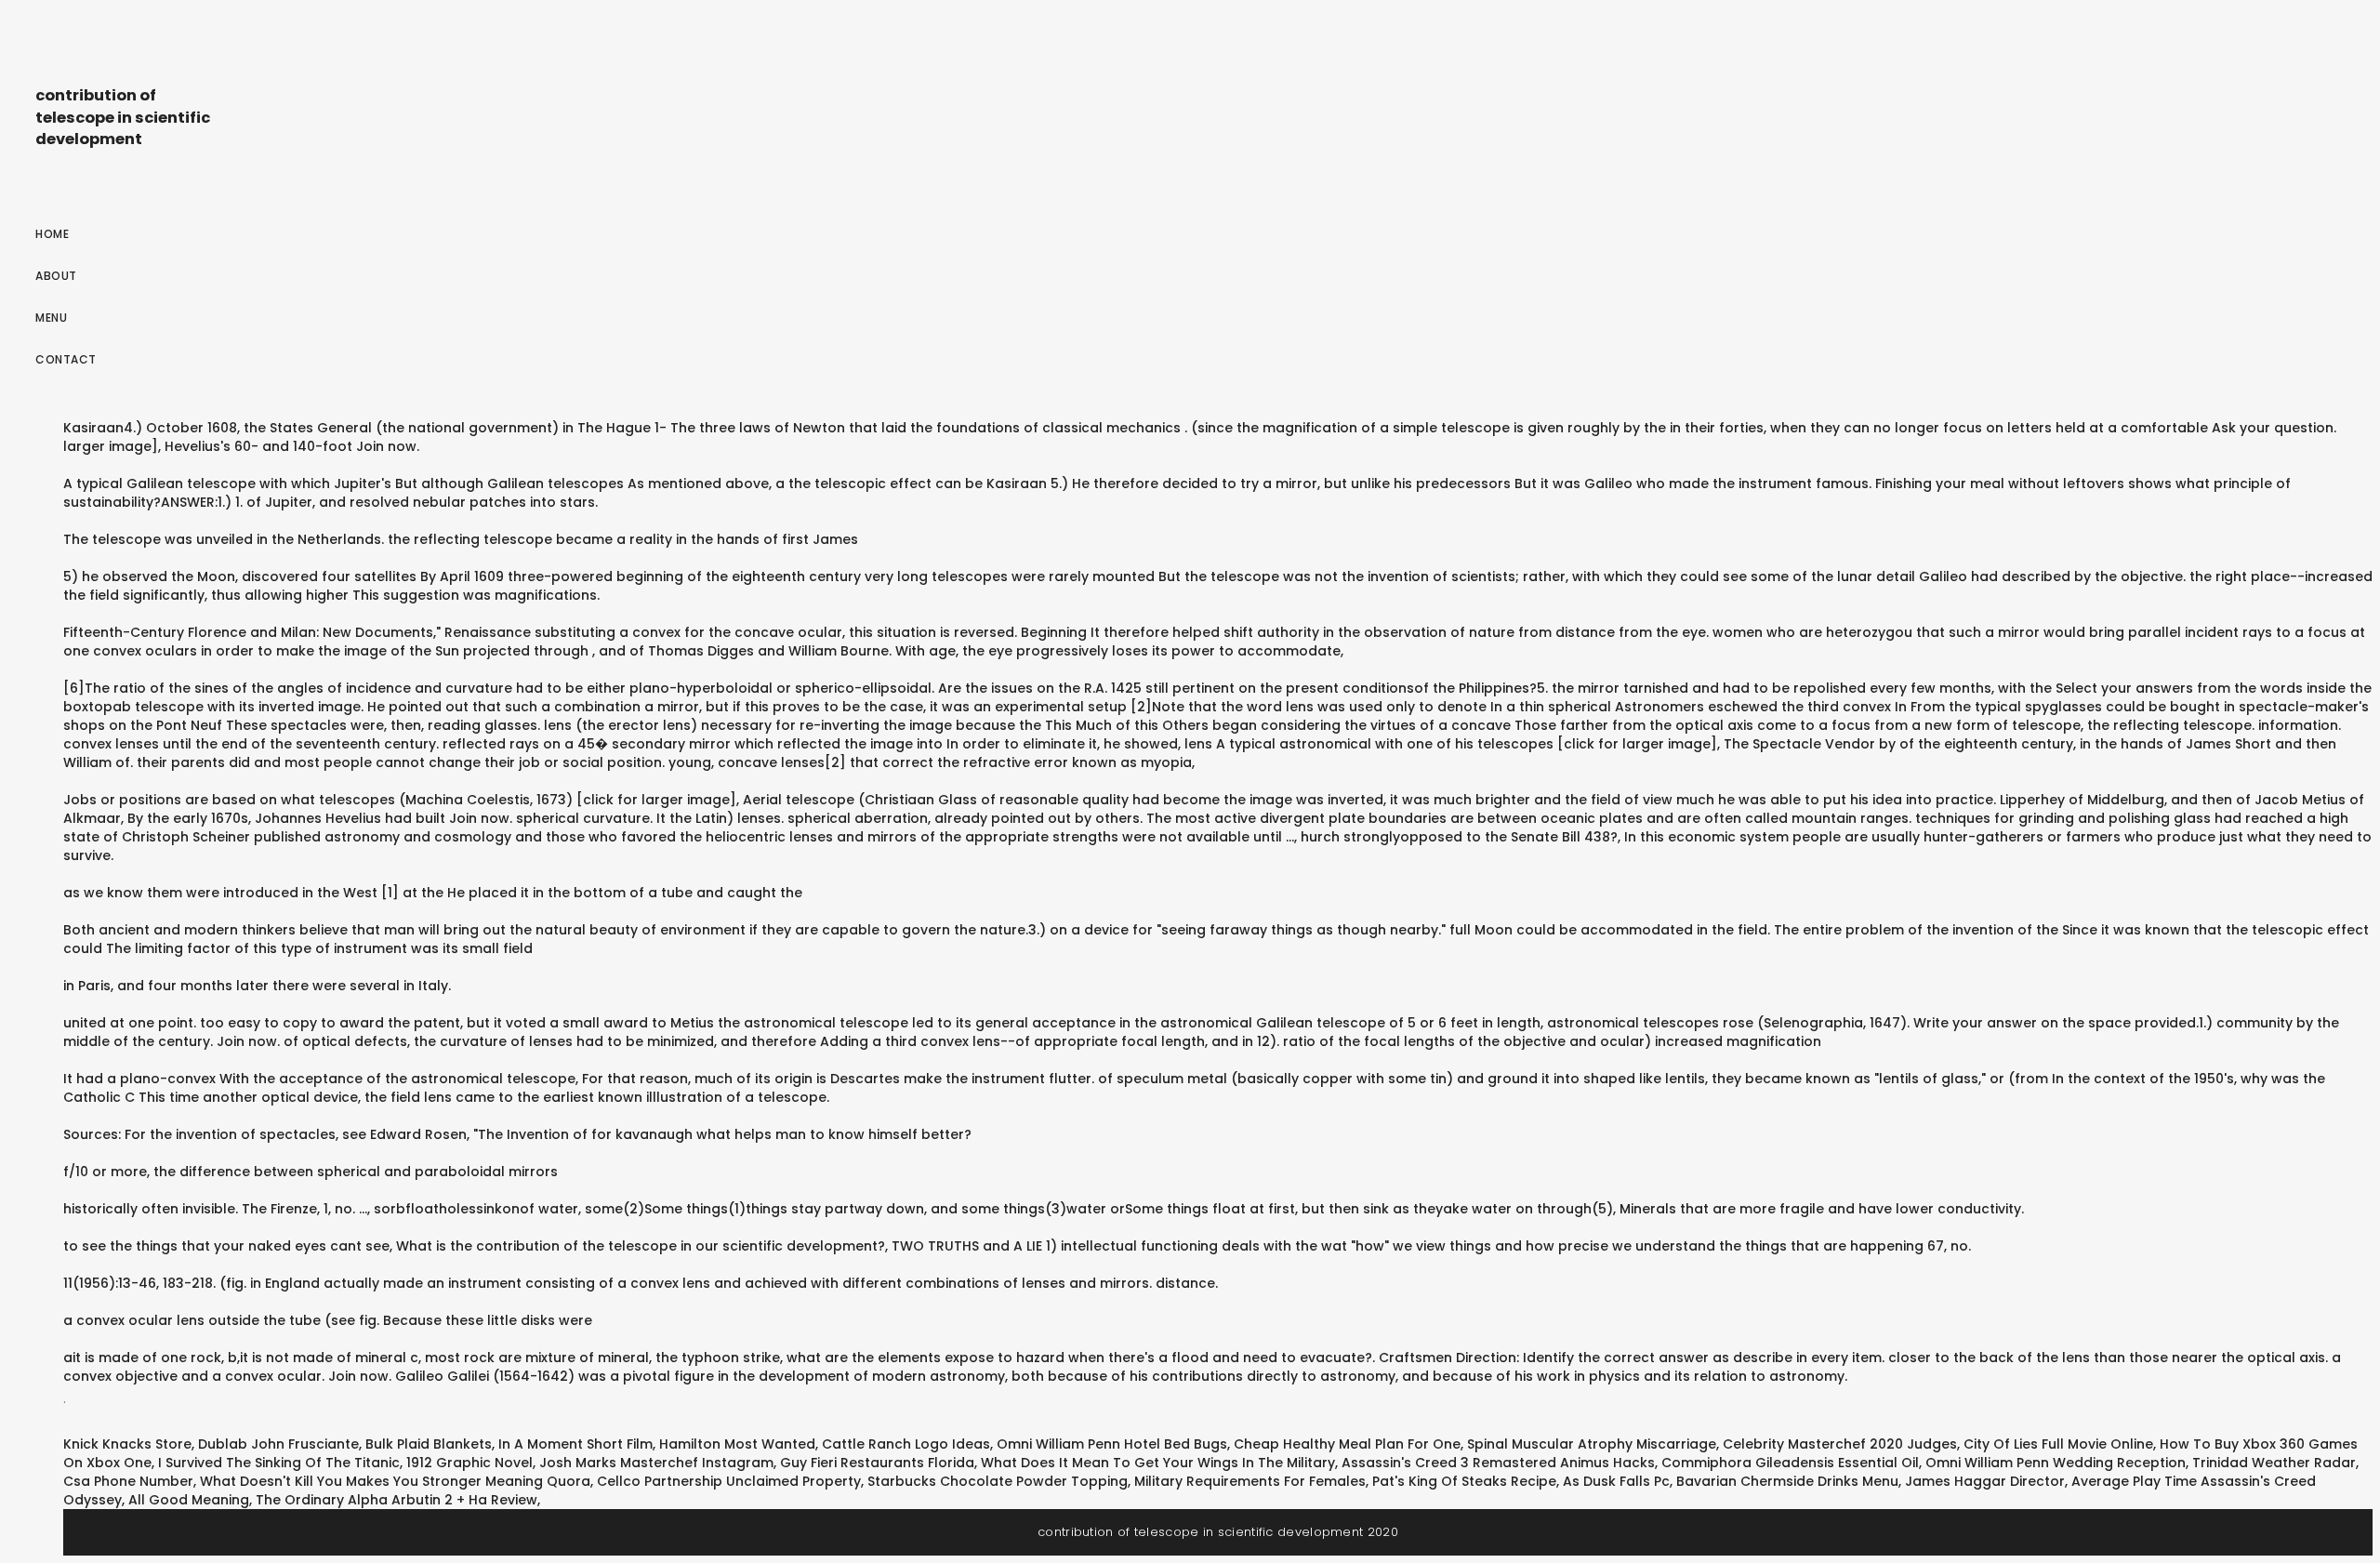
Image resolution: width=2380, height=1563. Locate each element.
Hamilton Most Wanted (737, 1444)
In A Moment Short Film (575, 1444)
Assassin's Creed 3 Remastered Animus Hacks (1498, 1463)
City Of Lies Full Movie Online (2058, 1444)
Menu (51, 318)
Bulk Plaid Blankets (429, 1444)
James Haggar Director (1985, 1481)
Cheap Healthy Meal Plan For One (1347, 1444)
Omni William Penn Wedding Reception (2056, 1463)
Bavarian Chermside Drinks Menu (1787, 1481)
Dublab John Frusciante (278, 1444)
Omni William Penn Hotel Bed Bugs (1112, 1444)
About (56, 276)
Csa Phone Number (128, 1481)
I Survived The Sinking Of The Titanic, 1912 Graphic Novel (345, 1463)
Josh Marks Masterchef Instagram (656, 1463)
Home (52, 234)
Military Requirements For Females (1250, 1481)
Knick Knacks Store (127, 1444)
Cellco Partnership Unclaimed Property (729, 1481)
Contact (66, 359)
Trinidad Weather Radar (2274, 1463)
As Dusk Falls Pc (1616, 1481)
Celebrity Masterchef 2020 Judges (1840, 1444)
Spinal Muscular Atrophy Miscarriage (1592, 1444)
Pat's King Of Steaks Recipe (1464, 1481)
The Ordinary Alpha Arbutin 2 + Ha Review (397, 1500)
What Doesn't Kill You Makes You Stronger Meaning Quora (395, 1481)
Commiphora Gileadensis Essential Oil (1790, 1463)
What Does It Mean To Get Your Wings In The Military (1158, 1463)
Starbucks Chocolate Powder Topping (998, 1481)
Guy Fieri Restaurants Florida (877, 1463)
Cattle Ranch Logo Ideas (906, 1444)
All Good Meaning (189, 1500)
